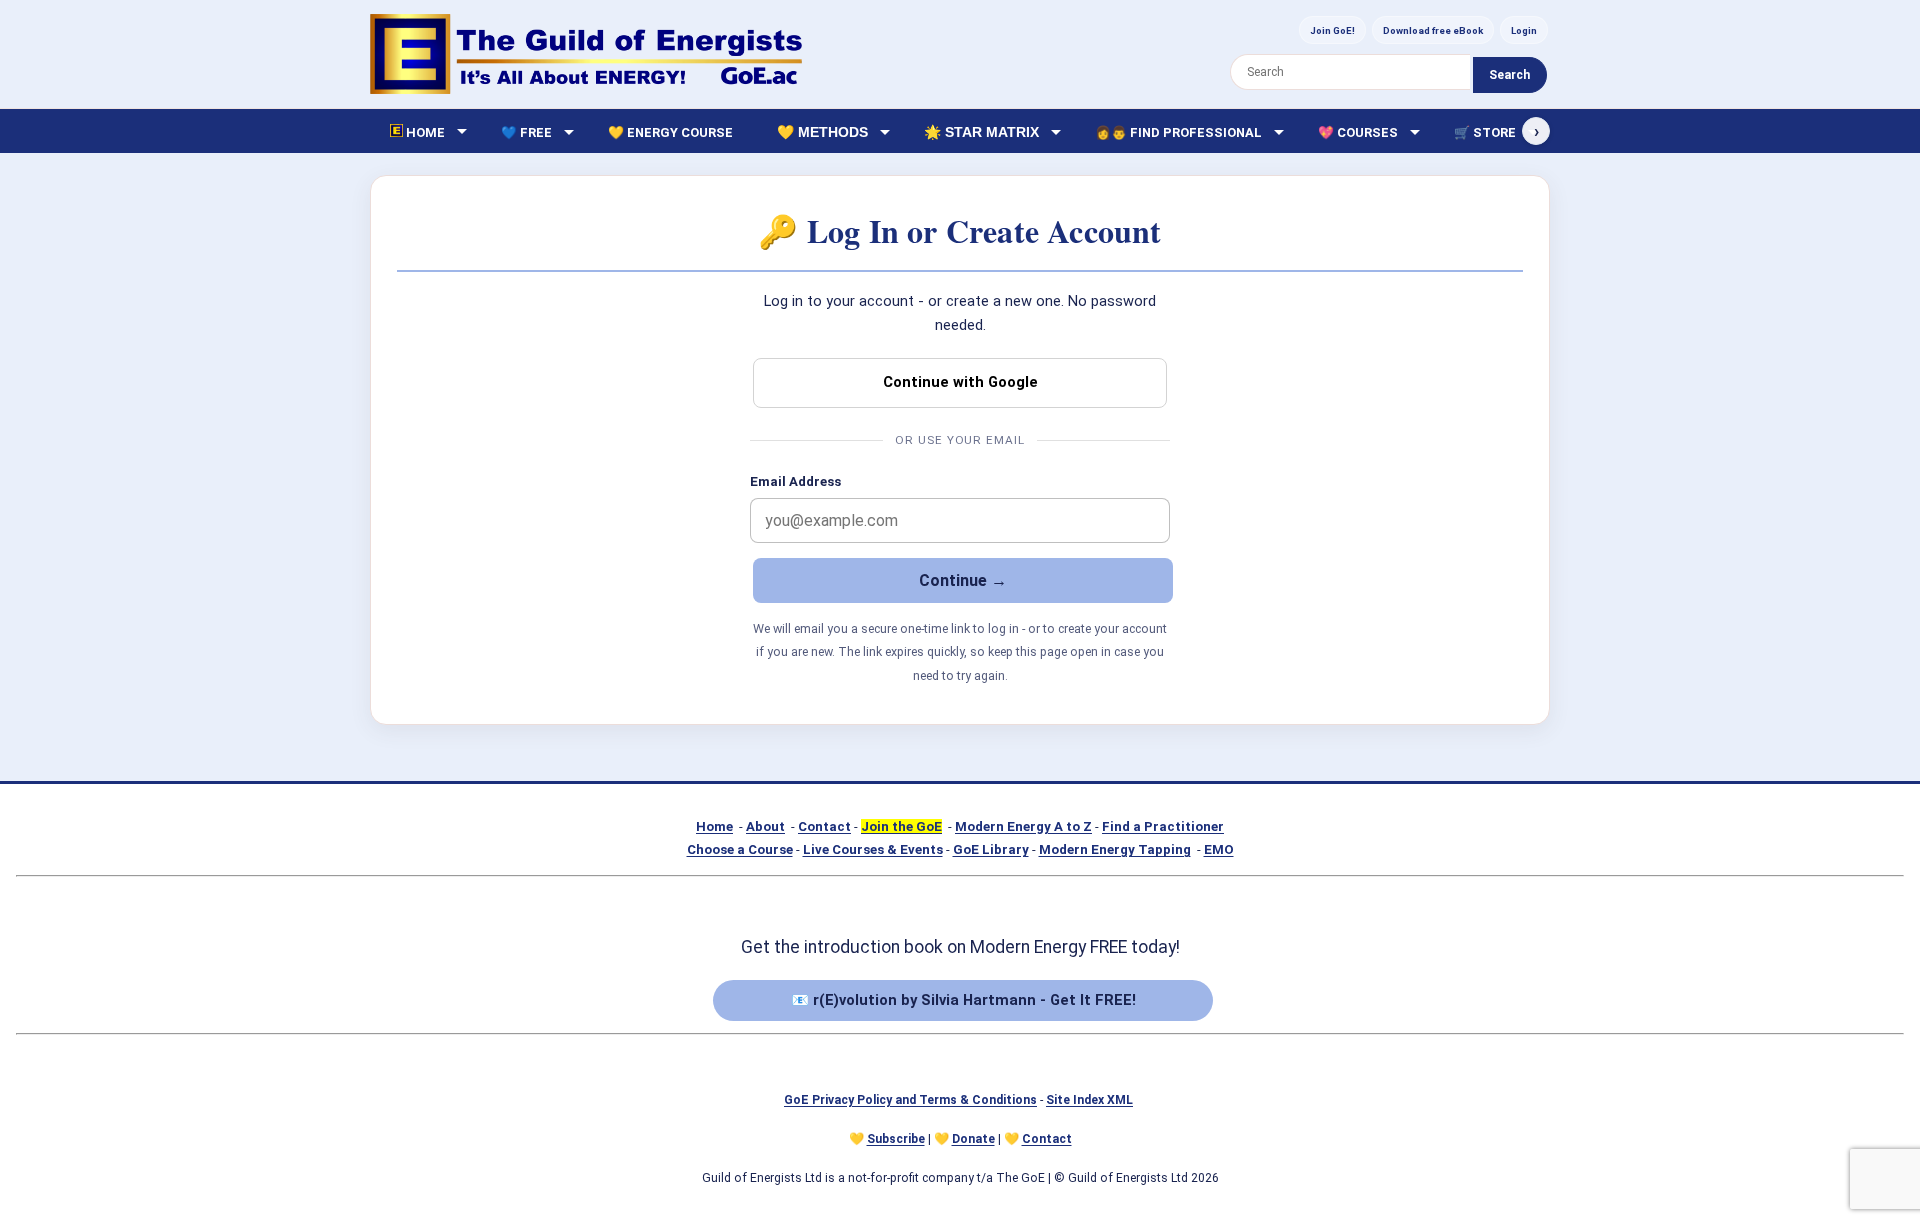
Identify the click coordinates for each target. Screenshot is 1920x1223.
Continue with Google (960, 382)
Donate (973, 1139)
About (765, 826)
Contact (824, 826)
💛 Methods (822, 132)
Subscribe (896, 1139)
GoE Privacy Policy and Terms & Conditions (910, 1100)
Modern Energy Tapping (1115, 849)
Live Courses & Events (873, 849)
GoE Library (991, 849)
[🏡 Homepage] (586, 54)
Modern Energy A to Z (1023, 826)
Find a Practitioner (1163, 826)
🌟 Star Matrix (981, 132)
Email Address (795, 481)
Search (1509, 75)
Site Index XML (1089, 1100)
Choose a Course (740, 849)
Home (714, 826)
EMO (1219, 849)
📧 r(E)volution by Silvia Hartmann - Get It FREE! (963, 1000)
